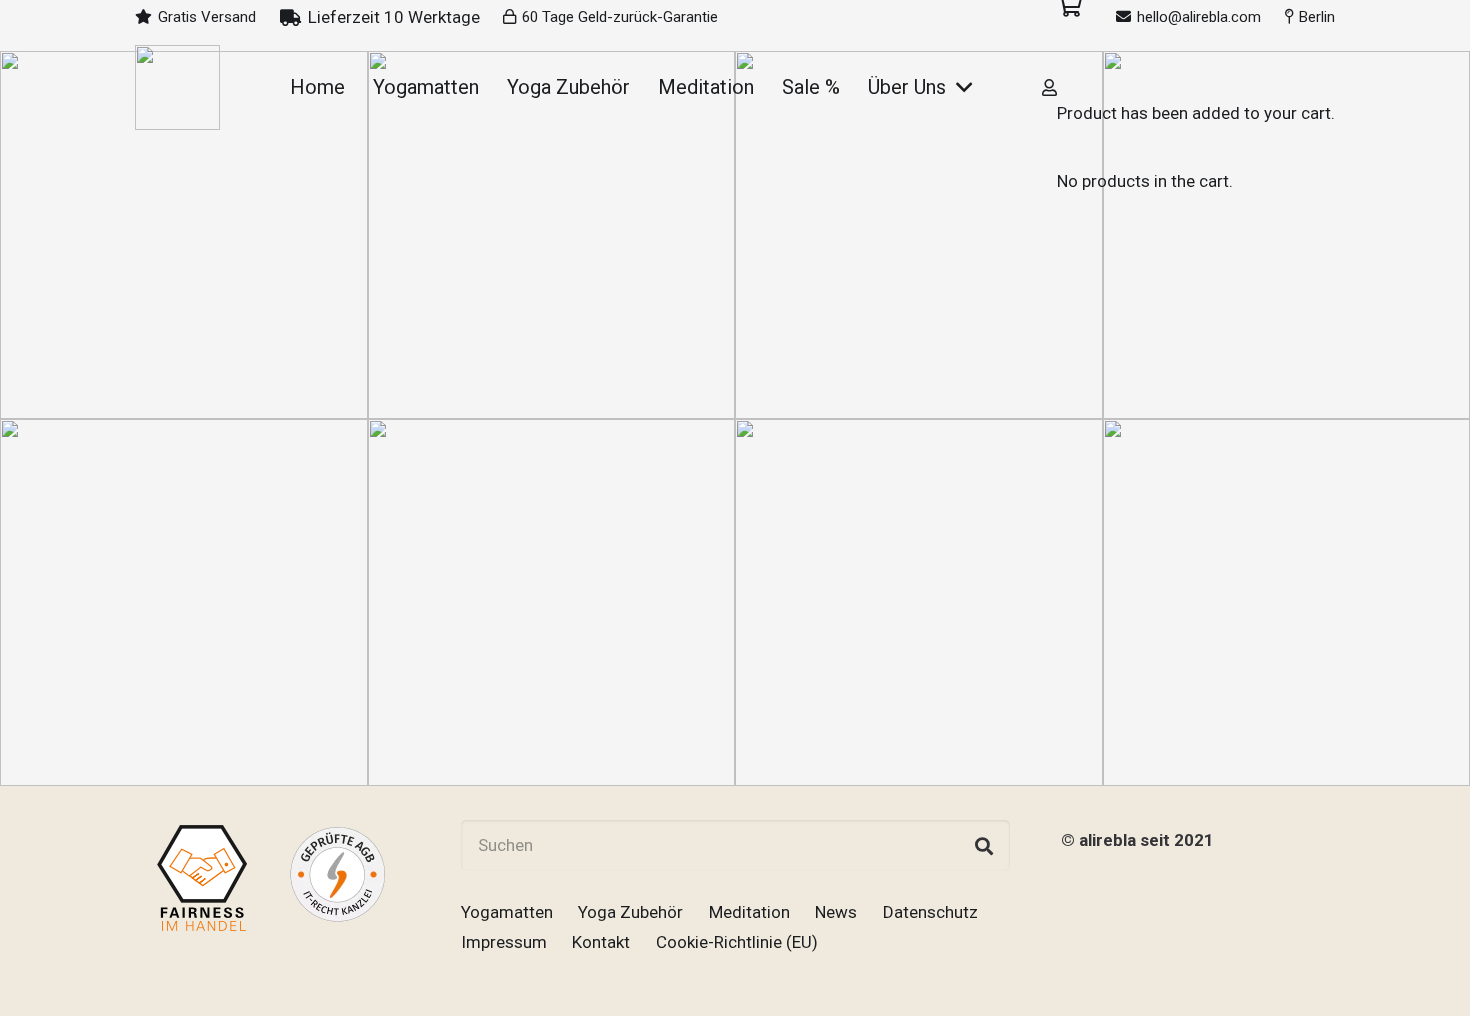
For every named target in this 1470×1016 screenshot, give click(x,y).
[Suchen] (984, 845)
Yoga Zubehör (630, 912)
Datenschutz (930, 912)
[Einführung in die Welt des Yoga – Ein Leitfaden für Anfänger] (184, 235)
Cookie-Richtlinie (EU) (737, 942)
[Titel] (177, 87)
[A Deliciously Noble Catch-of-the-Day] (919, 235)
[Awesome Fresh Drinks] (919, 603)
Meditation (749, 912)
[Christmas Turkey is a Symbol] (184, 603)
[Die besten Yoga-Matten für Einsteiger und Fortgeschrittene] (552, 235)
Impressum (504, 942)
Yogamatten (507, 912)
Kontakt (601, 942)
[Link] (1049, 87)
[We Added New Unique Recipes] (552, 603)
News (836, 912)
